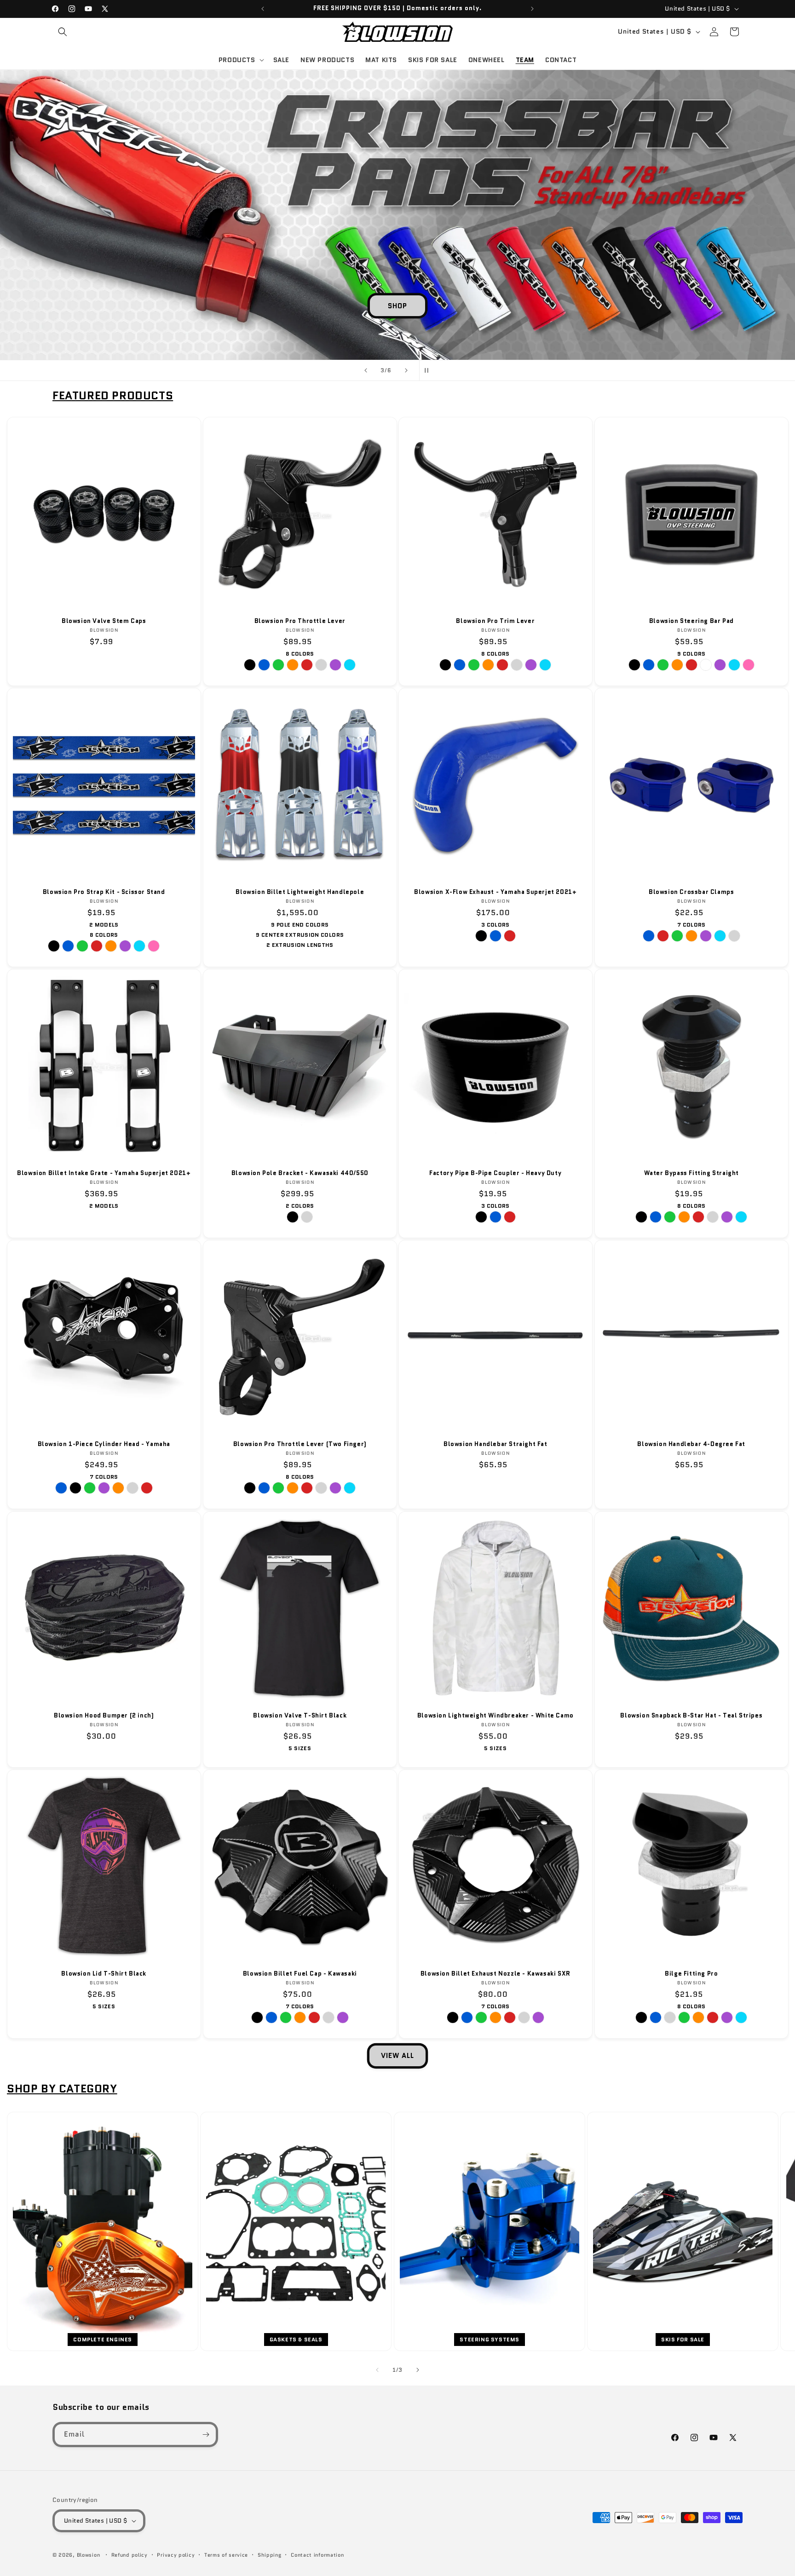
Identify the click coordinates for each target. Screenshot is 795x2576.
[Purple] (335, 665)
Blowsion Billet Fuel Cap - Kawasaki (300, 1974)
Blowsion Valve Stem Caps (104, 621)
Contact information (317, 2555)
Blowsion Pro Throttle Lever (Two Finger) (300, 1444)
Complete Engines (103, 2339)
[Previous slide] (366, 370)
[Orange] (293, 665)
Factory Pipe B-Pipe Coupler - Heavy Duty (495, 1173)
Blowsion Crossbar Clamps (691, 892)
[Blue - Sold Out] (61, 1488)
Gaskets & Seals (296, 2339)
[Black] (250, 665)
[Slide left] (377, 2370)
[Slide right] (418, 2370)
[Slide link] (397, 215)
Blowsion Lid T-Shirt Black (104, 1974)
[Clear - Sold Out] (328, 2017)
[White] (705, 665)
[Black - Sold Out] (75, 1488)
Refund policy (130, 2555)
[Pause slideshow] (429, 370)
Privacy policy (176, 2555)
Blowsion (89, 2555)
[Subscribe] (206, 2435)
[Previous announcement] (263, 9)
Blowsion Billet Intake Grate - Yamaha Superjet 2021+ (104, 1173)
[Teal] (350, 665)
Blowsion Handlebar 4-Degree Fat (691, 1444)
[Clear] (321, 665)
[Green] (278, 665)
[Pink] (748, 665)
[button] (63, 32)
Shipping (270, 2555)
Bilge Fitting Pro (691, 1974)
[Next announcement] (532, 9)
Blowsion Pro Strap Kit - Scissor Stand (104, 892)
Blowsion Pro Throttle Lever (300, 621)
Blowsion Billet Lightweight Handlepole (300, 892)
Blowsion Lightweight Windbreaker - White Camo (495, 1715)
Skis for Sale (683, 2339)
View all (397, 2056)
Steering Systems (490, 2339)
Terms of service (226, 2555)
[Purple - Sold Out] (705, 936)
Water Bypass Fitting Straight (691, 1173)
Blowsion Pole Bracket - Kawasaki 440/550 (300, 1173)
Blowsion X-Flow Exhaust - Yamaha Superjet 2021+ (495, 892)
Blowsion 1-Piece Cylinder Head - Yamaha (104, 1444)
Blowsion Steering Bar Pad (691, 621)
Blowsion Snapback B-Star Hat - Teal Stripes (691, 1715)
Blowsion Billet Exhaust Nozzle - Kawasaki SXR (495, 1974)
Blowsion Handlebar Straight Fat (495, 1444)
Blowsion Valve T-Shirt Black (300, 1715)
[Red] (307, 665)
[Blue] (264, 665)
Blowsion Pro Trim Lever (495, 621)
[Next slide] (406, 370)
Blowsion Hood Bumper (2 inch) (104, 1715)
